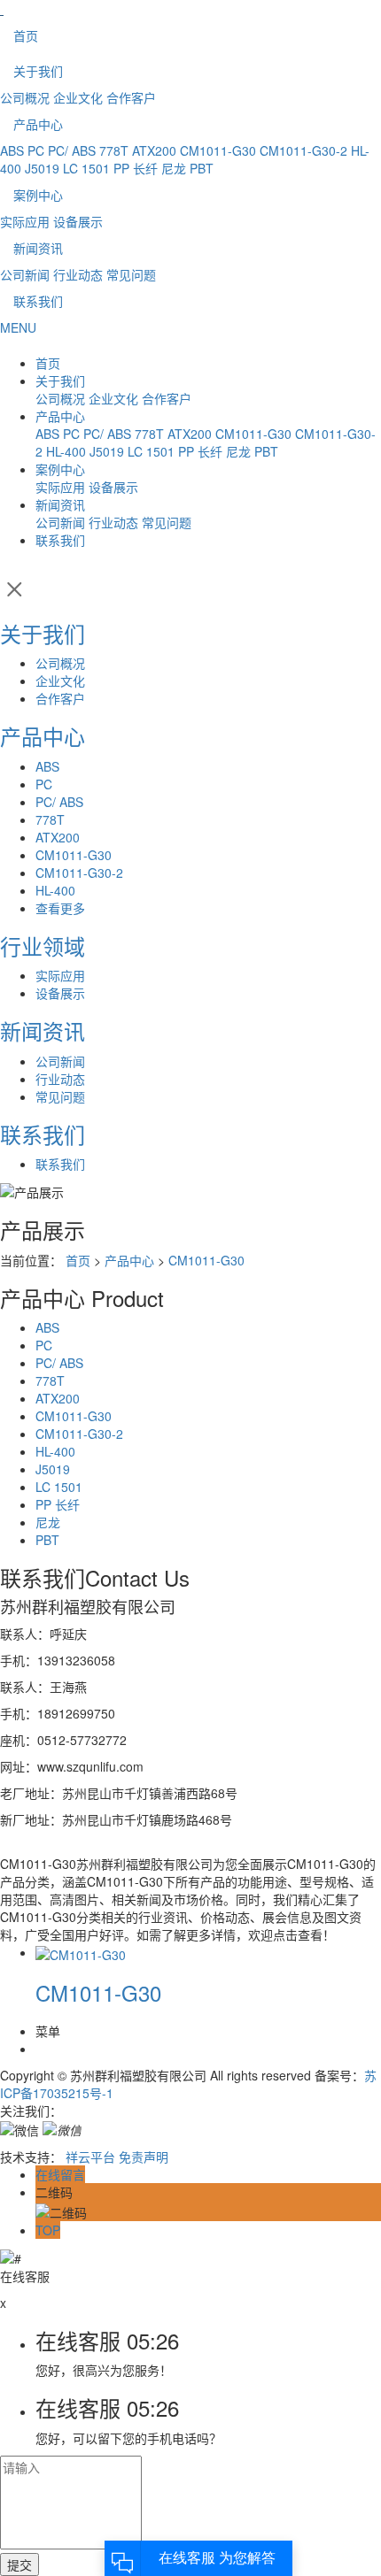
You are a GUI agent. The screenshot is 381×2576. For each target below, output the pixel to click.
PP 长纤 (136, 168)
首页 (26, 35)
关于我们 (38, 71)
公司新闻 (25, 274)
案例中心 (38, 195)
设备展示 (78, 221)
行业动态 (78, 274)
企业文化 (78, 97)
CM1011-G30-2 (303, 150)
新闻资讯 (38, 248)
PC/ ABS (72, 150)
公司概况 (25, 97)
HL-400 (66, 451)
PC (36, 150)
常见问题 (131, 274)
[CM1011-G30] (81, 1952)
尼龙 (174, 168)
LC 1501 (86, 168)
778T (114, 150)
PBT (202, 168)
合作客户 (131, 97)
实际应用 (25, 221)
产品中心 (38, 124)
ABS (12, 150)
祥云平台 (90, 2157)
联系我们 (38, 301)
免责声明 (144, 2157)
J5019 (42, 168)
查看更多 (60, 908)
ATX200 (154, 150)
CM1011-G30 (218, 150)
